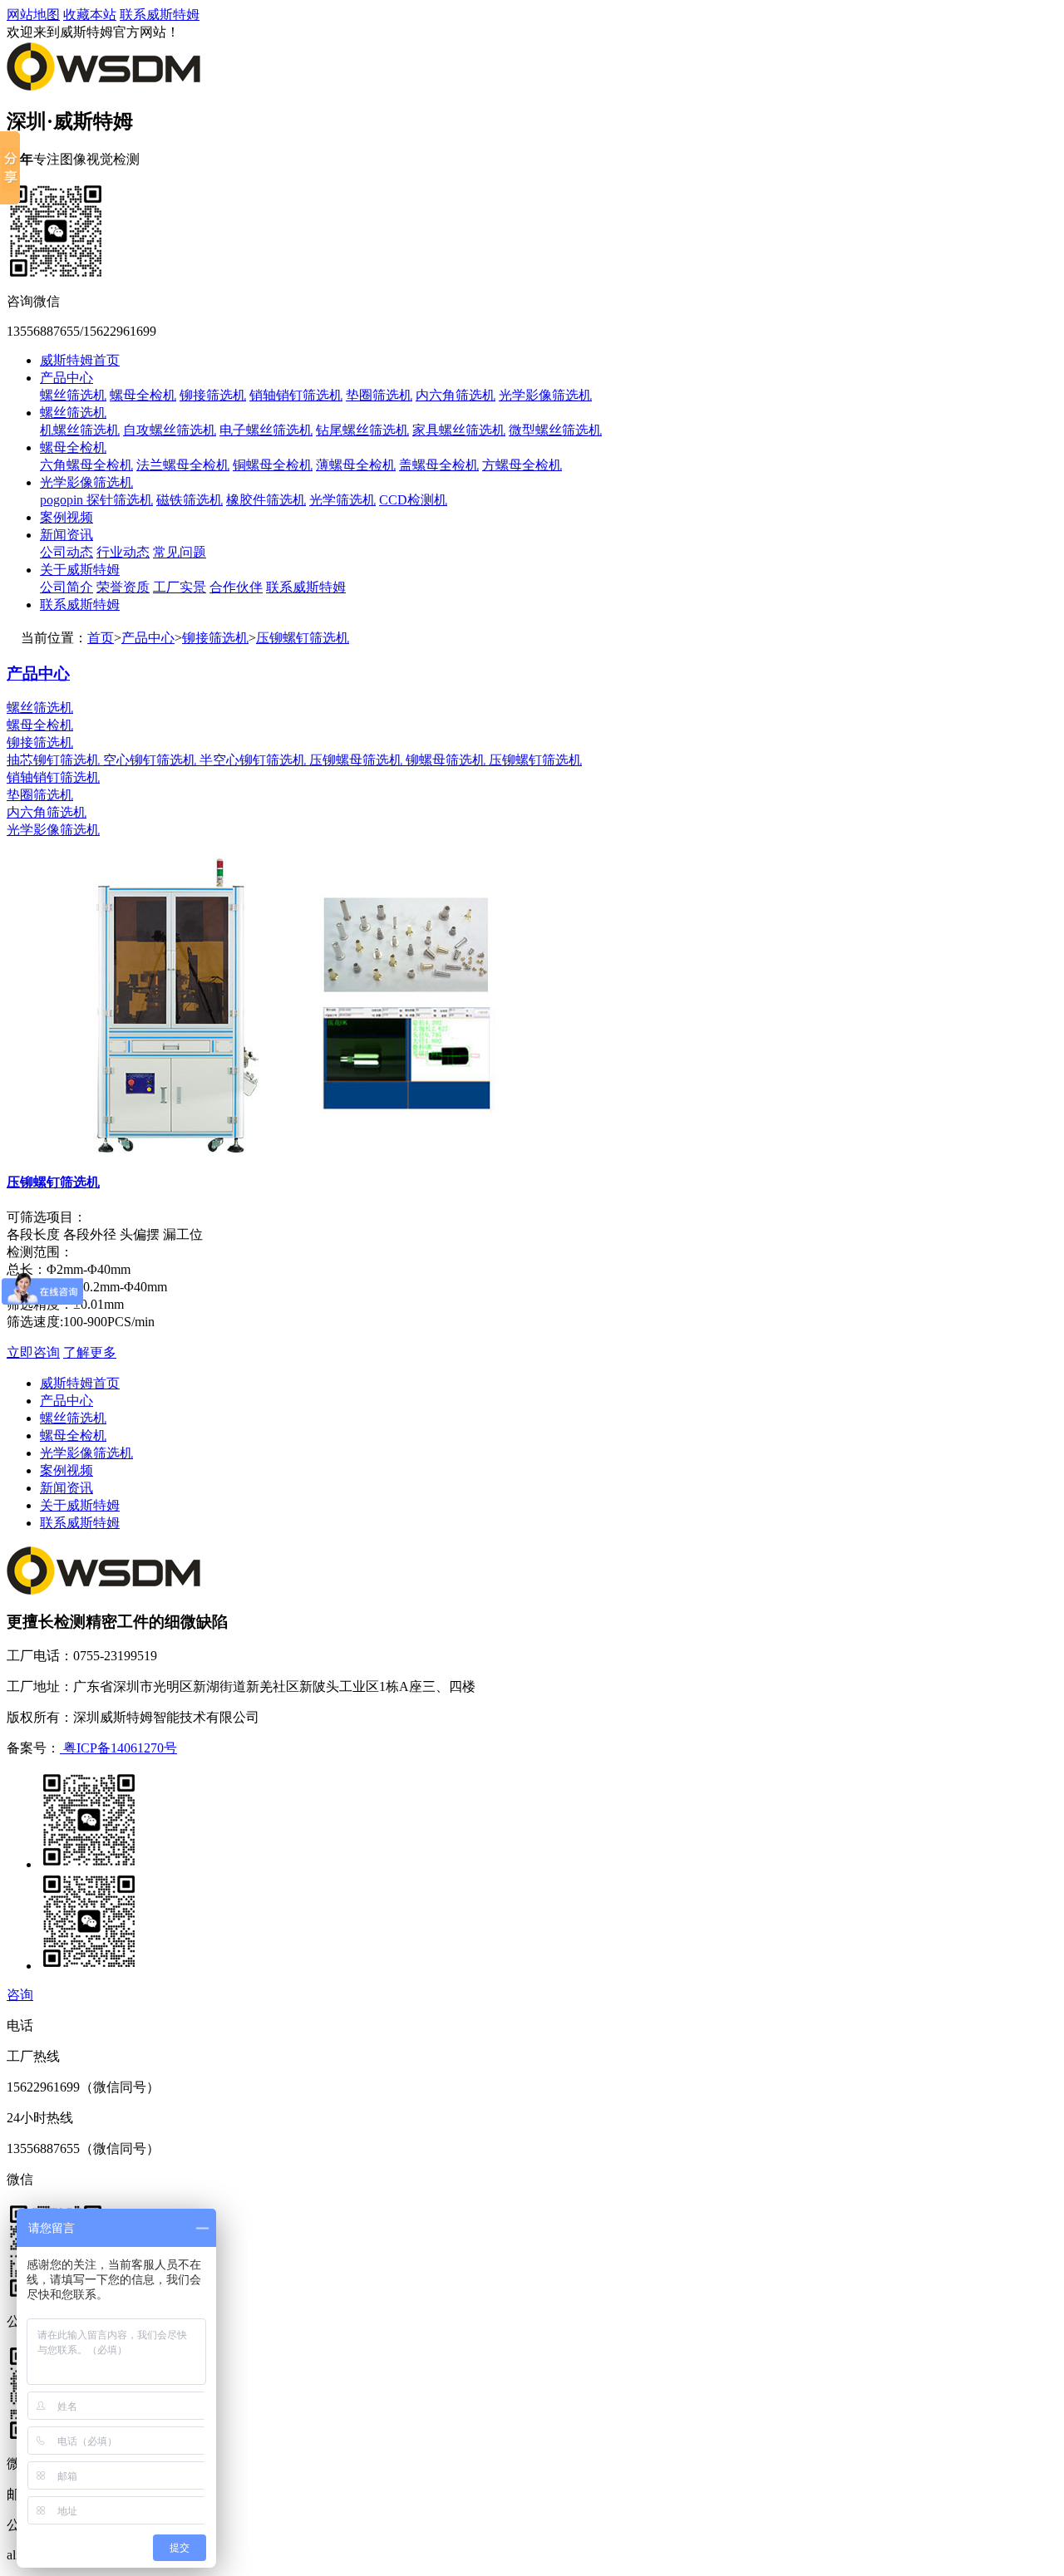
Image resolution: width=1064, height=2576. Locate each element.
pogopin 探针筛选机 (96, 500)
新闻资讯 (66, 535)
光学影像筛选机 (545, 395)
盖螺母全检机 (439, 465)
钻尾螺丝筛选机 (362, 430)
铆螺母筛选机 (447, 760)
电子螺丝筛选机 (266, 430)
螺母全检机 (143, 395)
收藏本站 (90, 15)
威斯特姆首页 (80, 360)
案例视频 (66, 517)
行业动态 (123, 552)
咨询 (20, 1995)
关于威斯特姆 (80, 570)
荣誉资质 (123, 587)
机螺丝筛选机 (80, 430)
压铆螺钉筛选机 (303, 638)
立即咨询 (33, 1352)
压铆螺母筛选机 (357, 760)
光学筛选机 (342, 500)
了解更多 (90, 1352)
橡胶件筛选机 (266, 500)
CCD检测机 (413, 500)
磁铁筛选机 (190, 500)
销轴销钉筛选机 (296, 395)
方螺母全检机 (522, 465)
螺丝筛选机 (73, 395)
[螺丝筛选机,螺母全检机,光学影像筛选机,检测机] (106, 87)
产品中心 (66, 378)
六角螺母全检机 (86, 465)
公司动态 (66, 552)
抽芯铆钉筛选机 (55, 760)
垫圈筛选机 (379, 395)
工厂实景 (180, 587)
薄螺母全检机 (356, 465)
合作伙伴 (236, 587)
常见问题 (180, 552)
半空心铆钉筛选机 (254, 760)
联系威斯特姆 (160, 15)
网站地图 (33, 15)
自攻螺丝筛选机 (170, 430)
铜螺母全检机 (273, 465)
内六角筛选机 (456, 395)
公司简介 (66, 587)
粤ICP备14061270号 (118, 1748)
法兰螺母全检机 (183, 465)
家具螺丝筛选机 (459, 430)
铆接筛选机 (213, 395)
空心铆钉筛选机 (151, 760)
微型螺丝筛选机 (555, 430)
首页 (101, 638)
